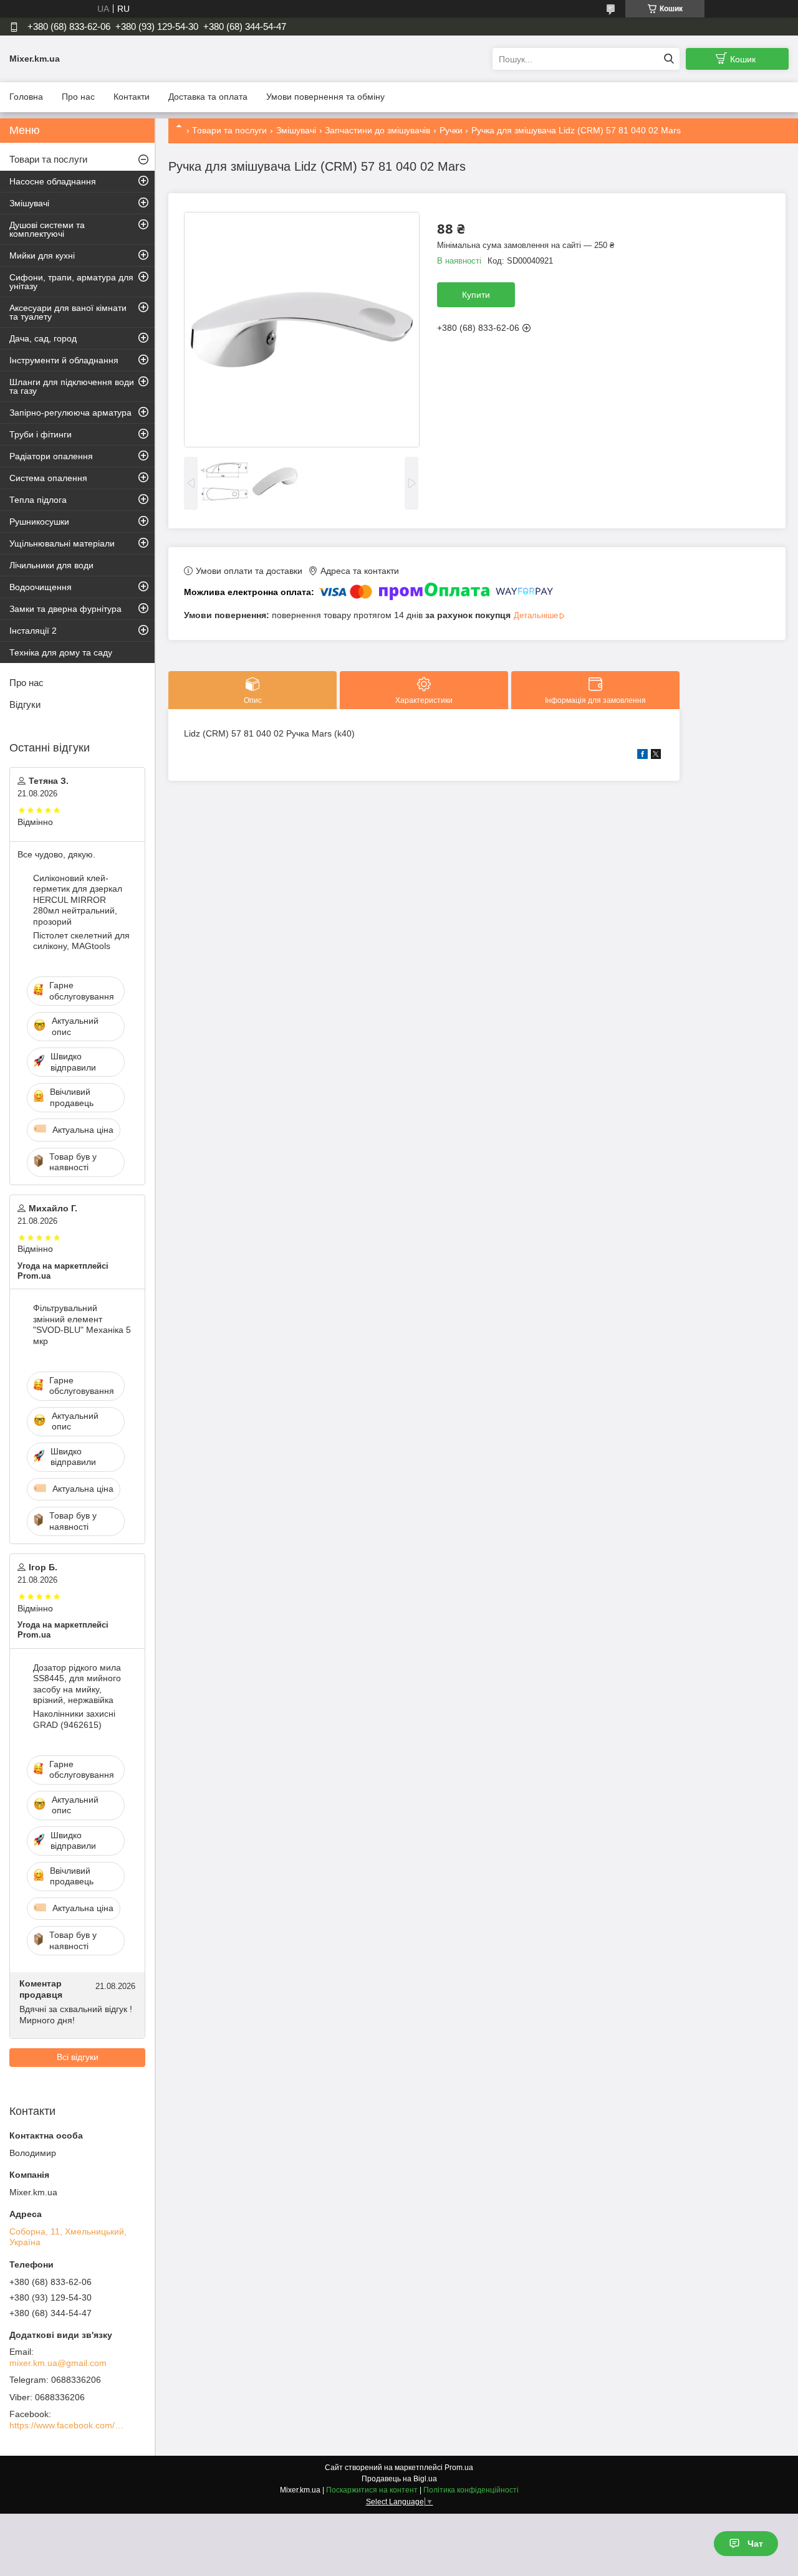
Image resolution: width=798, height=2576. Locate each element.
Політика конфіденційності (471, 2490)
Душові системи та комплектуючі (47, 229)
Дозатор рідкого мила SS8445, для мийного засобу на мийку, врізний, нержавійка (77, 1684)
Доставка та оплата (208, 97)
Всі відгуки (78, 2057)
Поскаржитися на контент (372, 2490)
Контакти (132, 97)
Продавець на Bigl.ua (399, 2479)
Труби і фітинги (41, 434)
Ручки (451, 130)
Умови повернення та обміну (325, 97)
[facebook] (642, 756)
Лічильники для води (51, 565)
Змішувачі (296, 130)
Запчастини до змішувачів (377, 130)
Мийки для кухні (42, 255)
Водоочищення (41, 587)
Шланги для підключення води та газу (72, 386)
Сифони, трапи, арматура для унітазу (71, 282)
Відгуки (25, 704)
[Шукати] (669, 59)
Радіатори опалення (51, 456)
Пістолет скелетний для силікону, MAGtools (81, 941)
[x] (656, 756)
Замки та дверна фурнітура (65, 609)
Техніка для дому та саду (61, 652)
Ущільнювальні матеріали (62, 543)
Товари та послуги (229, 130)
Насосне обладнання (53, 181)
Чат (755, 2544)
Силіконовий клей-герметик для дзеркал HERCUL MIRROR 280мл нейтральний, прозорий (78, 900)
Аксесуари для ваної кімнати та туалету (68, 312)
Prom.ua (459, 2468)
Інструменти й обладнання (64, 360)
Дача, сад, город (43, 338)
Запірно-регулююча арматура (70, 413)
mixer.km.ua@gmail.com (58, 2363)
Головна (26, 97)
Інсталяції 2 (33, 631)
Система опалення (48, 478)
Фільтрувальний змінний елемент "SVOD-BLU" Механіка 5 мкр (82, 1324)
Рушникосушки (39, 522)
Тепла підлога (38, 500)
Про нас (78, 97)
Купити (476, 295)
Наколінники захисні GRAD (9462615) (74, 1719)
